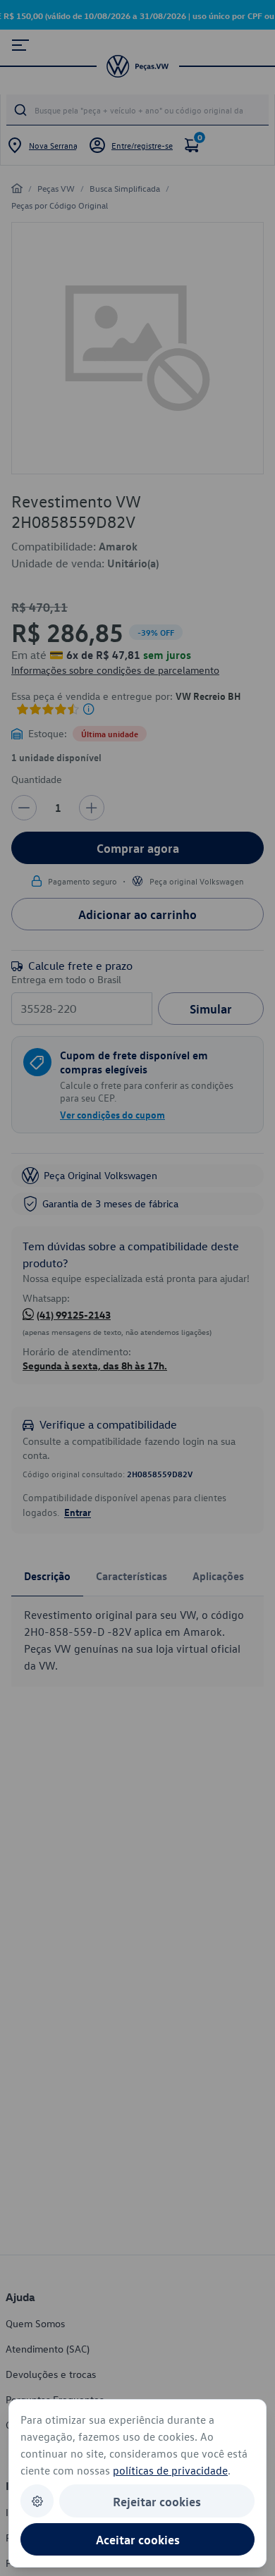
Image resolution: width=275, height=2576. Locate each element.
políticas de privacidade (170, 2470)
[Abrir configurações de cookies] (37, 2501)
